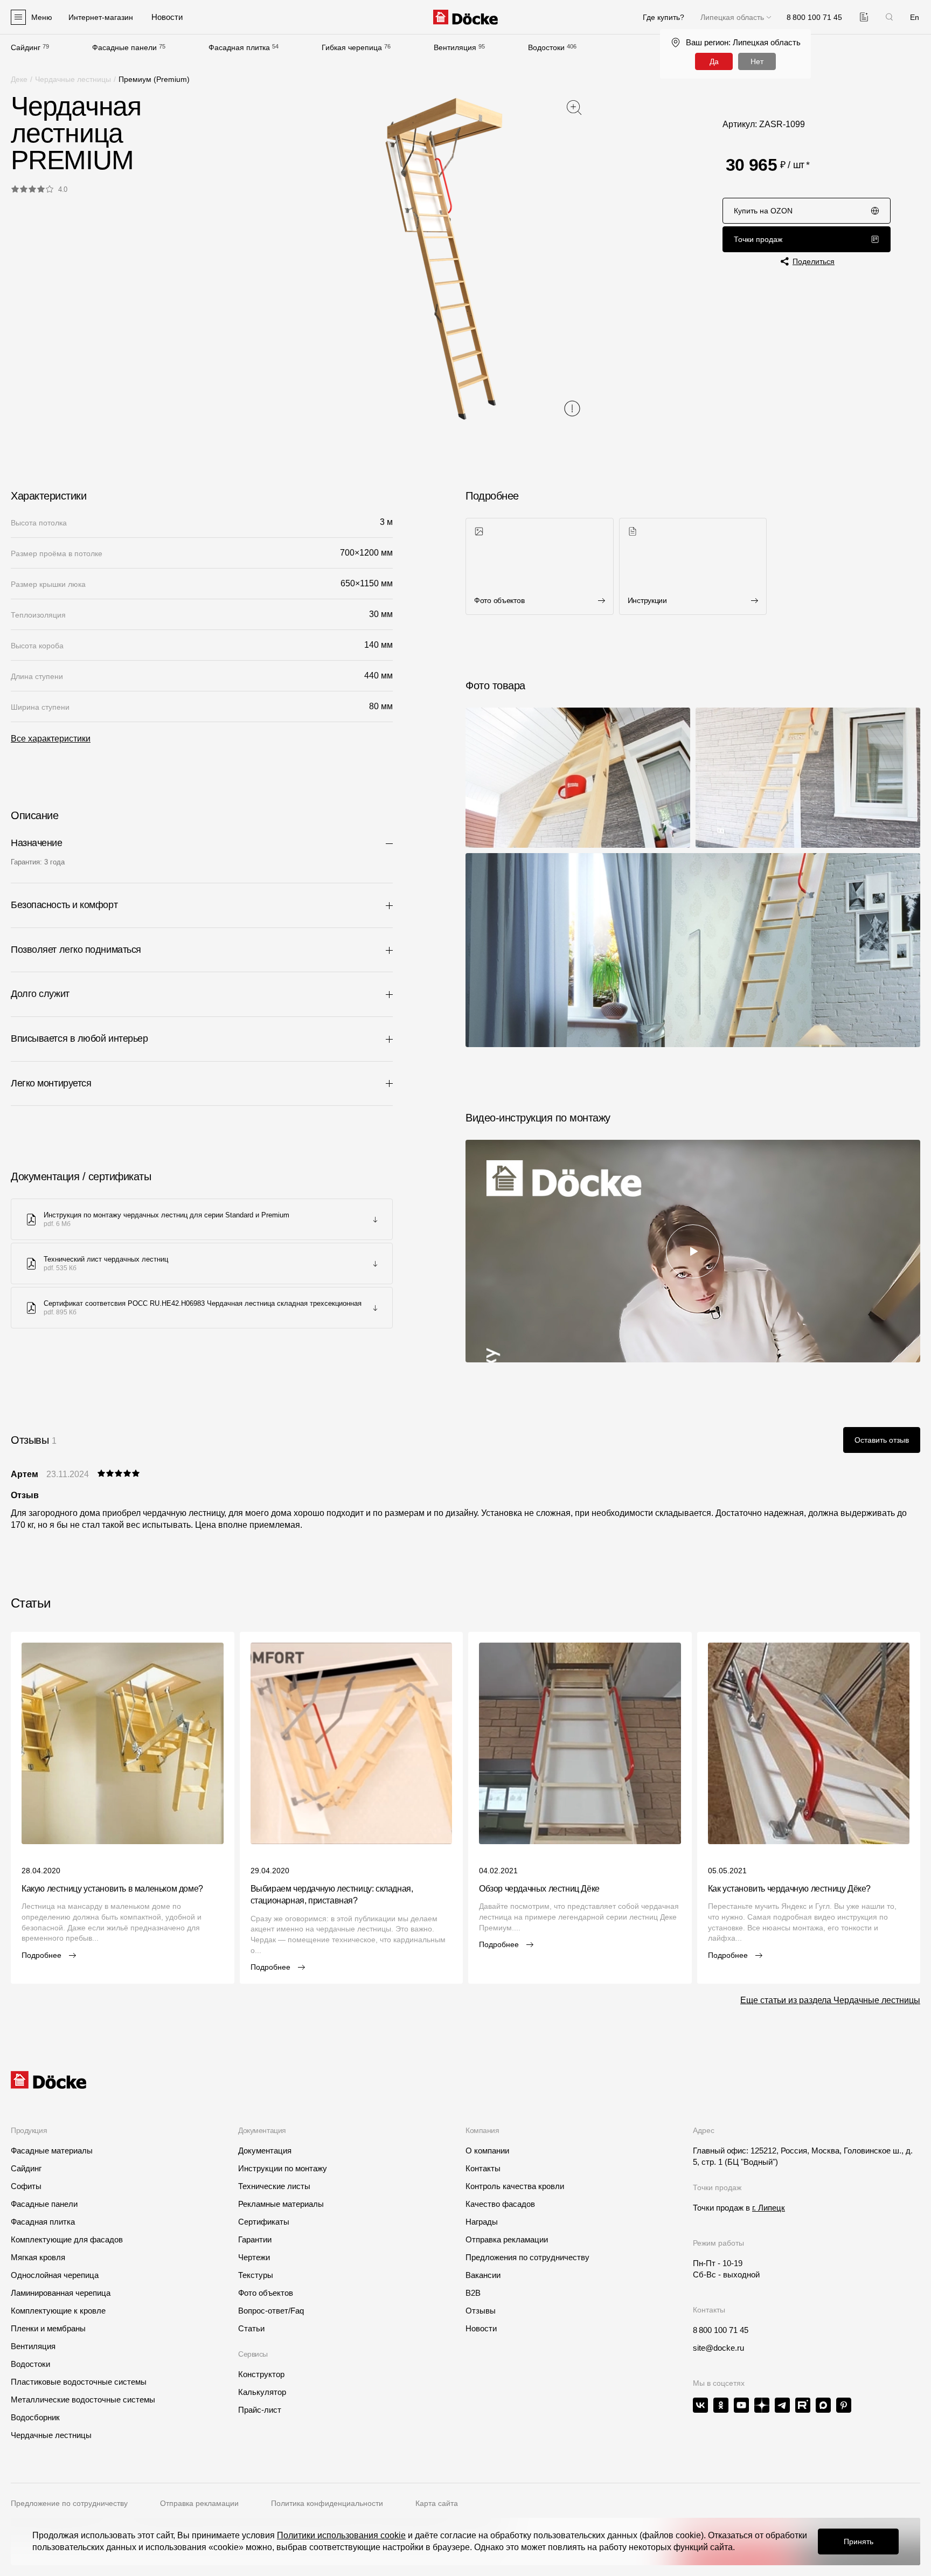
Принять (859, 2542)
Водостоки (546, 47)
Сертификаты (264, 2222)
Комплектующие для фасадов (67, 2239)
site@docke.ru (718, 2348)
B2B (473, 2293)
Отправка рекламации (507, 2239)
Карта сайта (437, 2503)
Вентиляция (455, 47)
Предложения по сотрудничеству (527, 2257)
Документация (265, 2151)
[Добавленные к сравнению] (864, 17)
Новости (481, 2328)
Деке (19, 79)
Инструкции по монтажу (283, 2168)
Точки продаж (758, 239)
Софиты (26, 2186)
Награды (482, 2222)
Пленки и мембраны (48, 2328)
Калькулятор (262, 2392)
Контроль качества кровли (515, 2186)
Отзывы (481, 2311)
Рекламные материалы (281, 2204)
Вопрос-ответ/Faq (271, 2311)
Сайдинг (26, 47)
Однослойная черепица (55, 2275)
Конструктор (261, 2374)
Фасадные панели (124, 47)
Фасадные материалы (52, 2151)
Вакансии (483, 2275)
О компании (487, 2151)
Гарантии (255, 2239)
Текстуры (256, 2275)
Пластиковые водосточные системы (79, 2382)
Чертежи (254, 2257)
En (915, 17)
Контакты (483, 2168)
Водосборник (35, 2417)
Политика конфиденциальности (327, 2503)
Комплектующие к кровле (58, 2311)
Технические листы (274, 2186)
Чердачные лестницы (73, 79)
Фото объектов (266, 2293)
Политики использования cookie (341, 2535)
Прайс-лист (260, 2410)
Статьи (251, 2328)
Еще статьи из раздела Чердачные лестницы (830, 2000)
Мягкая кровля (38, 2257)
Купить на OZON (763, 211)
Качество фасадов (500, 2204)
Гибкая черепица (352, 47)
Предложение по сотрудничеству (69, 2503)
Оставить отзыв (882, 1440)
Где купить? (663, 17)
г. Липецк (769, 2208)
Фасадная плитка (239, 47)
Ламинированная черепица (61, 2293)
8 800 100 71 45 (721, 2330)
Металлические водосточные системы (83, 2400)
